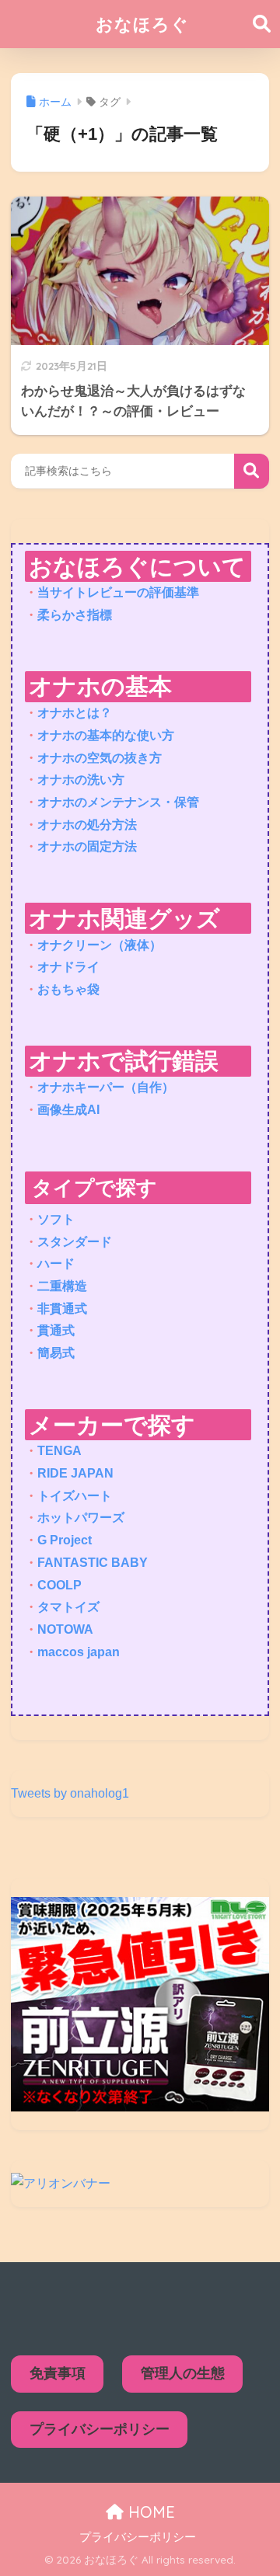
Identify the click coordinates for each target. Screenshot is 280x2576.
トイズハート (75, 1496)
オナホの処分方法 (87, 825)
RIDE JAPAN (75, 1473)
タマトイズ (68, 1607)
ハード (56, 1264)
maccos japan (79, 1652)
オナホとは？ (75, 713)
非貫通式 (62, 1309)
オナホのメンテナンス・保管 (118, 802)
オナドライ (68, 967)
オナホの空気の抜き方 (100, 758)
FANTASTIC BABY (93, 1563)
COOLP (59, 1585)
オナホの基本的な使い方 (106, 735)
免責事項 (58, 2373)
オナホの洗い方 (81, 780)
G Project (65, 1540)
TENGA (59, 1451)
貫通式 (56, 1330)
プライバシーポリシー (100, 2429)
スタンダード (75, 1242)
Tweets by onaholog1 (70, 1793)
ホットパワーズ (81, 1518)
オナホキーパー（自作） (106, 1087)
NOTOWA (65, 1629)
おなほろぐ (142, 24)
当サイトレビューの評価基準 (118, 592)
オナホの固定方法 (87, 846)
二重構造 (62, 1286)
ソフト (56, 1219)
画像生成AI (68, 1110)
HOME (149, 2512)
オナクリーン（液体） (100, 945)
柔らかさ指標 (75, 615)
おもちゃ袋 (68, 989)
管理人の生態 (183, 2373)
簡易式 (56, 1353)
